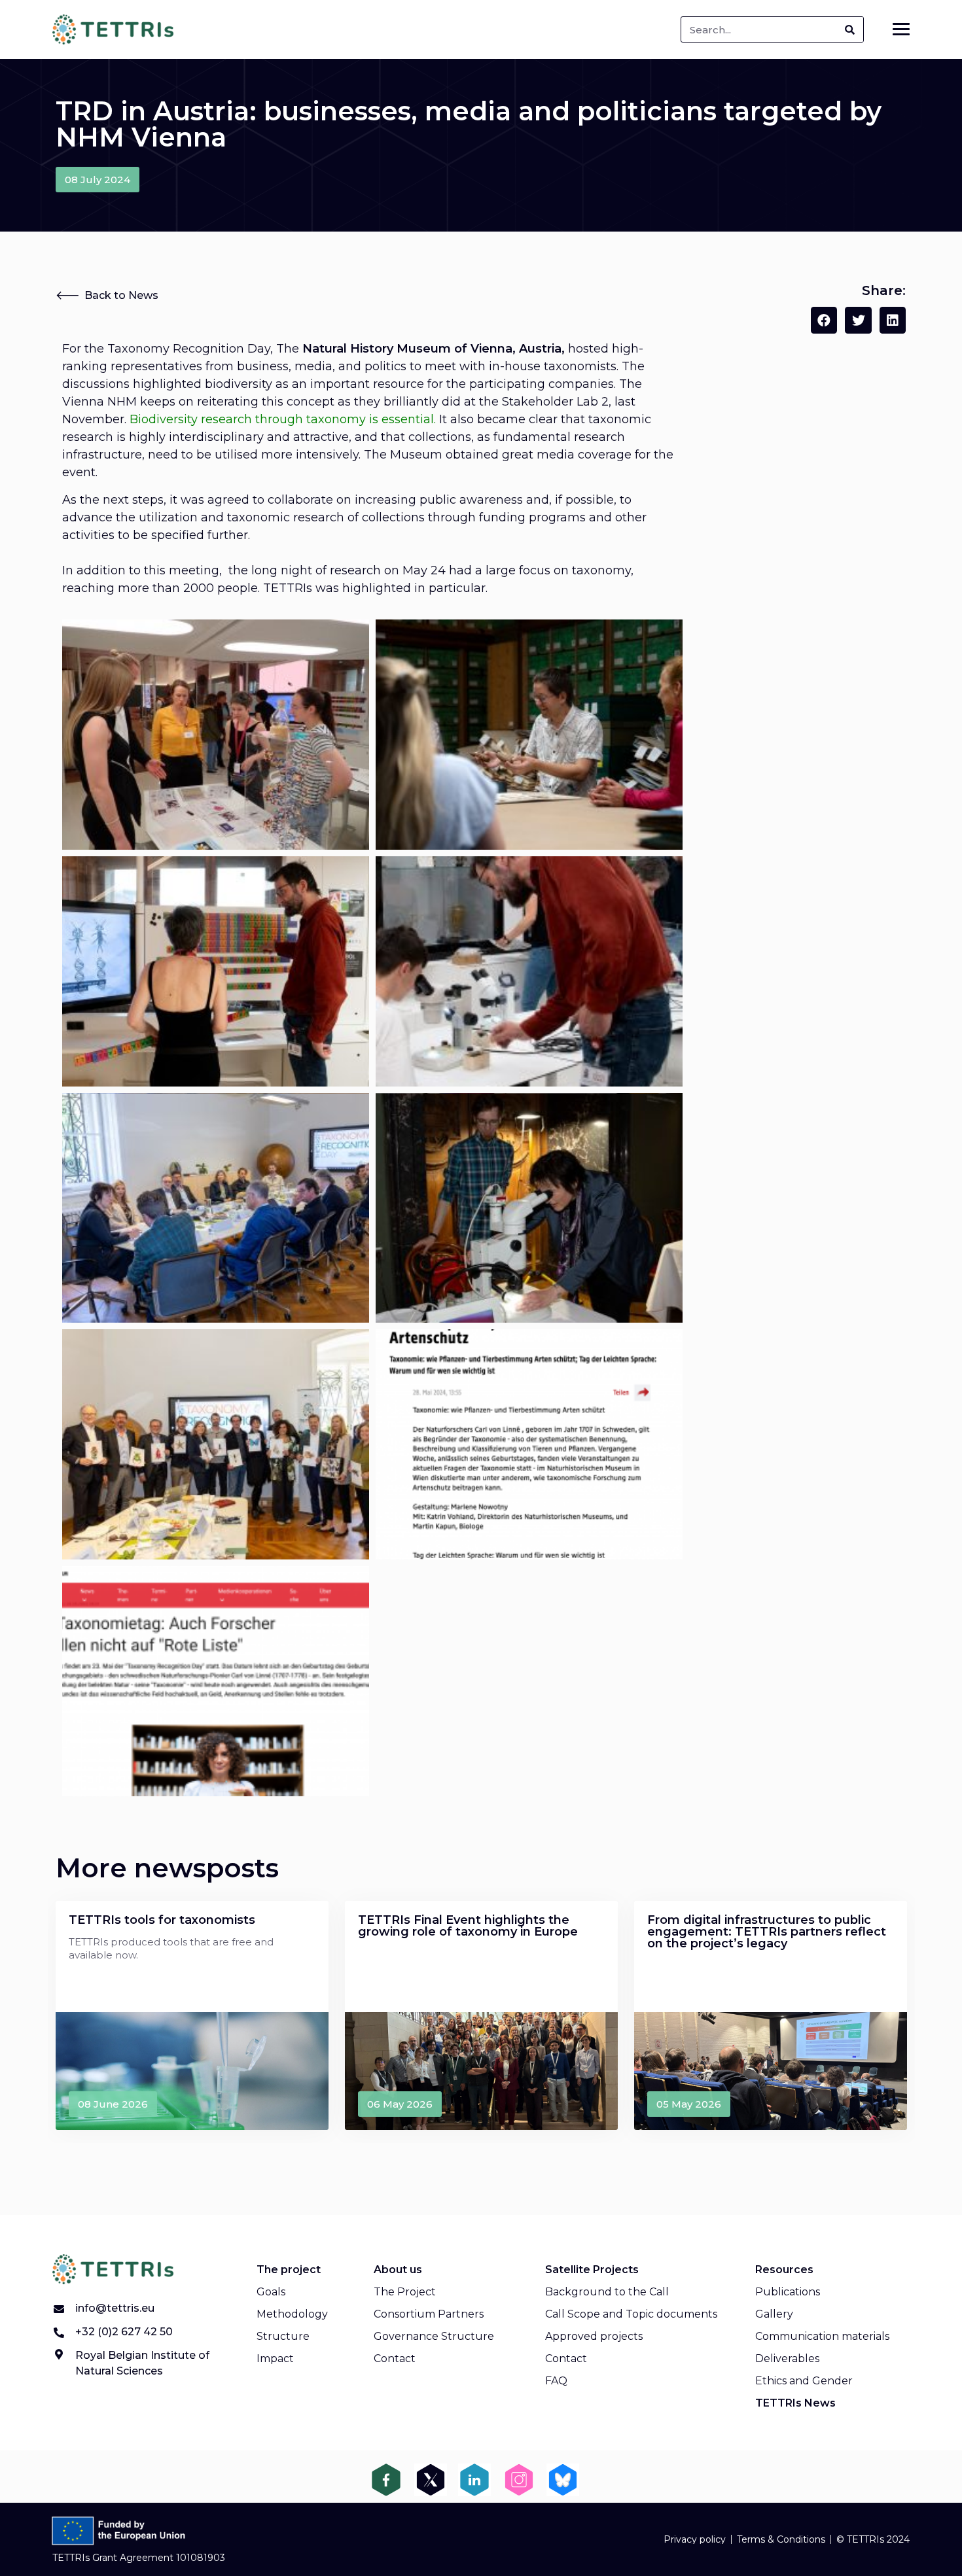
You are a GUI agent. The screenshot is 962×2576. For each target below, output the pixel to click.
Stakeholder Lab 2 (555, 402)
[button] (98, 180)
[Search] (850, 29)
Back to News (121, 295)
